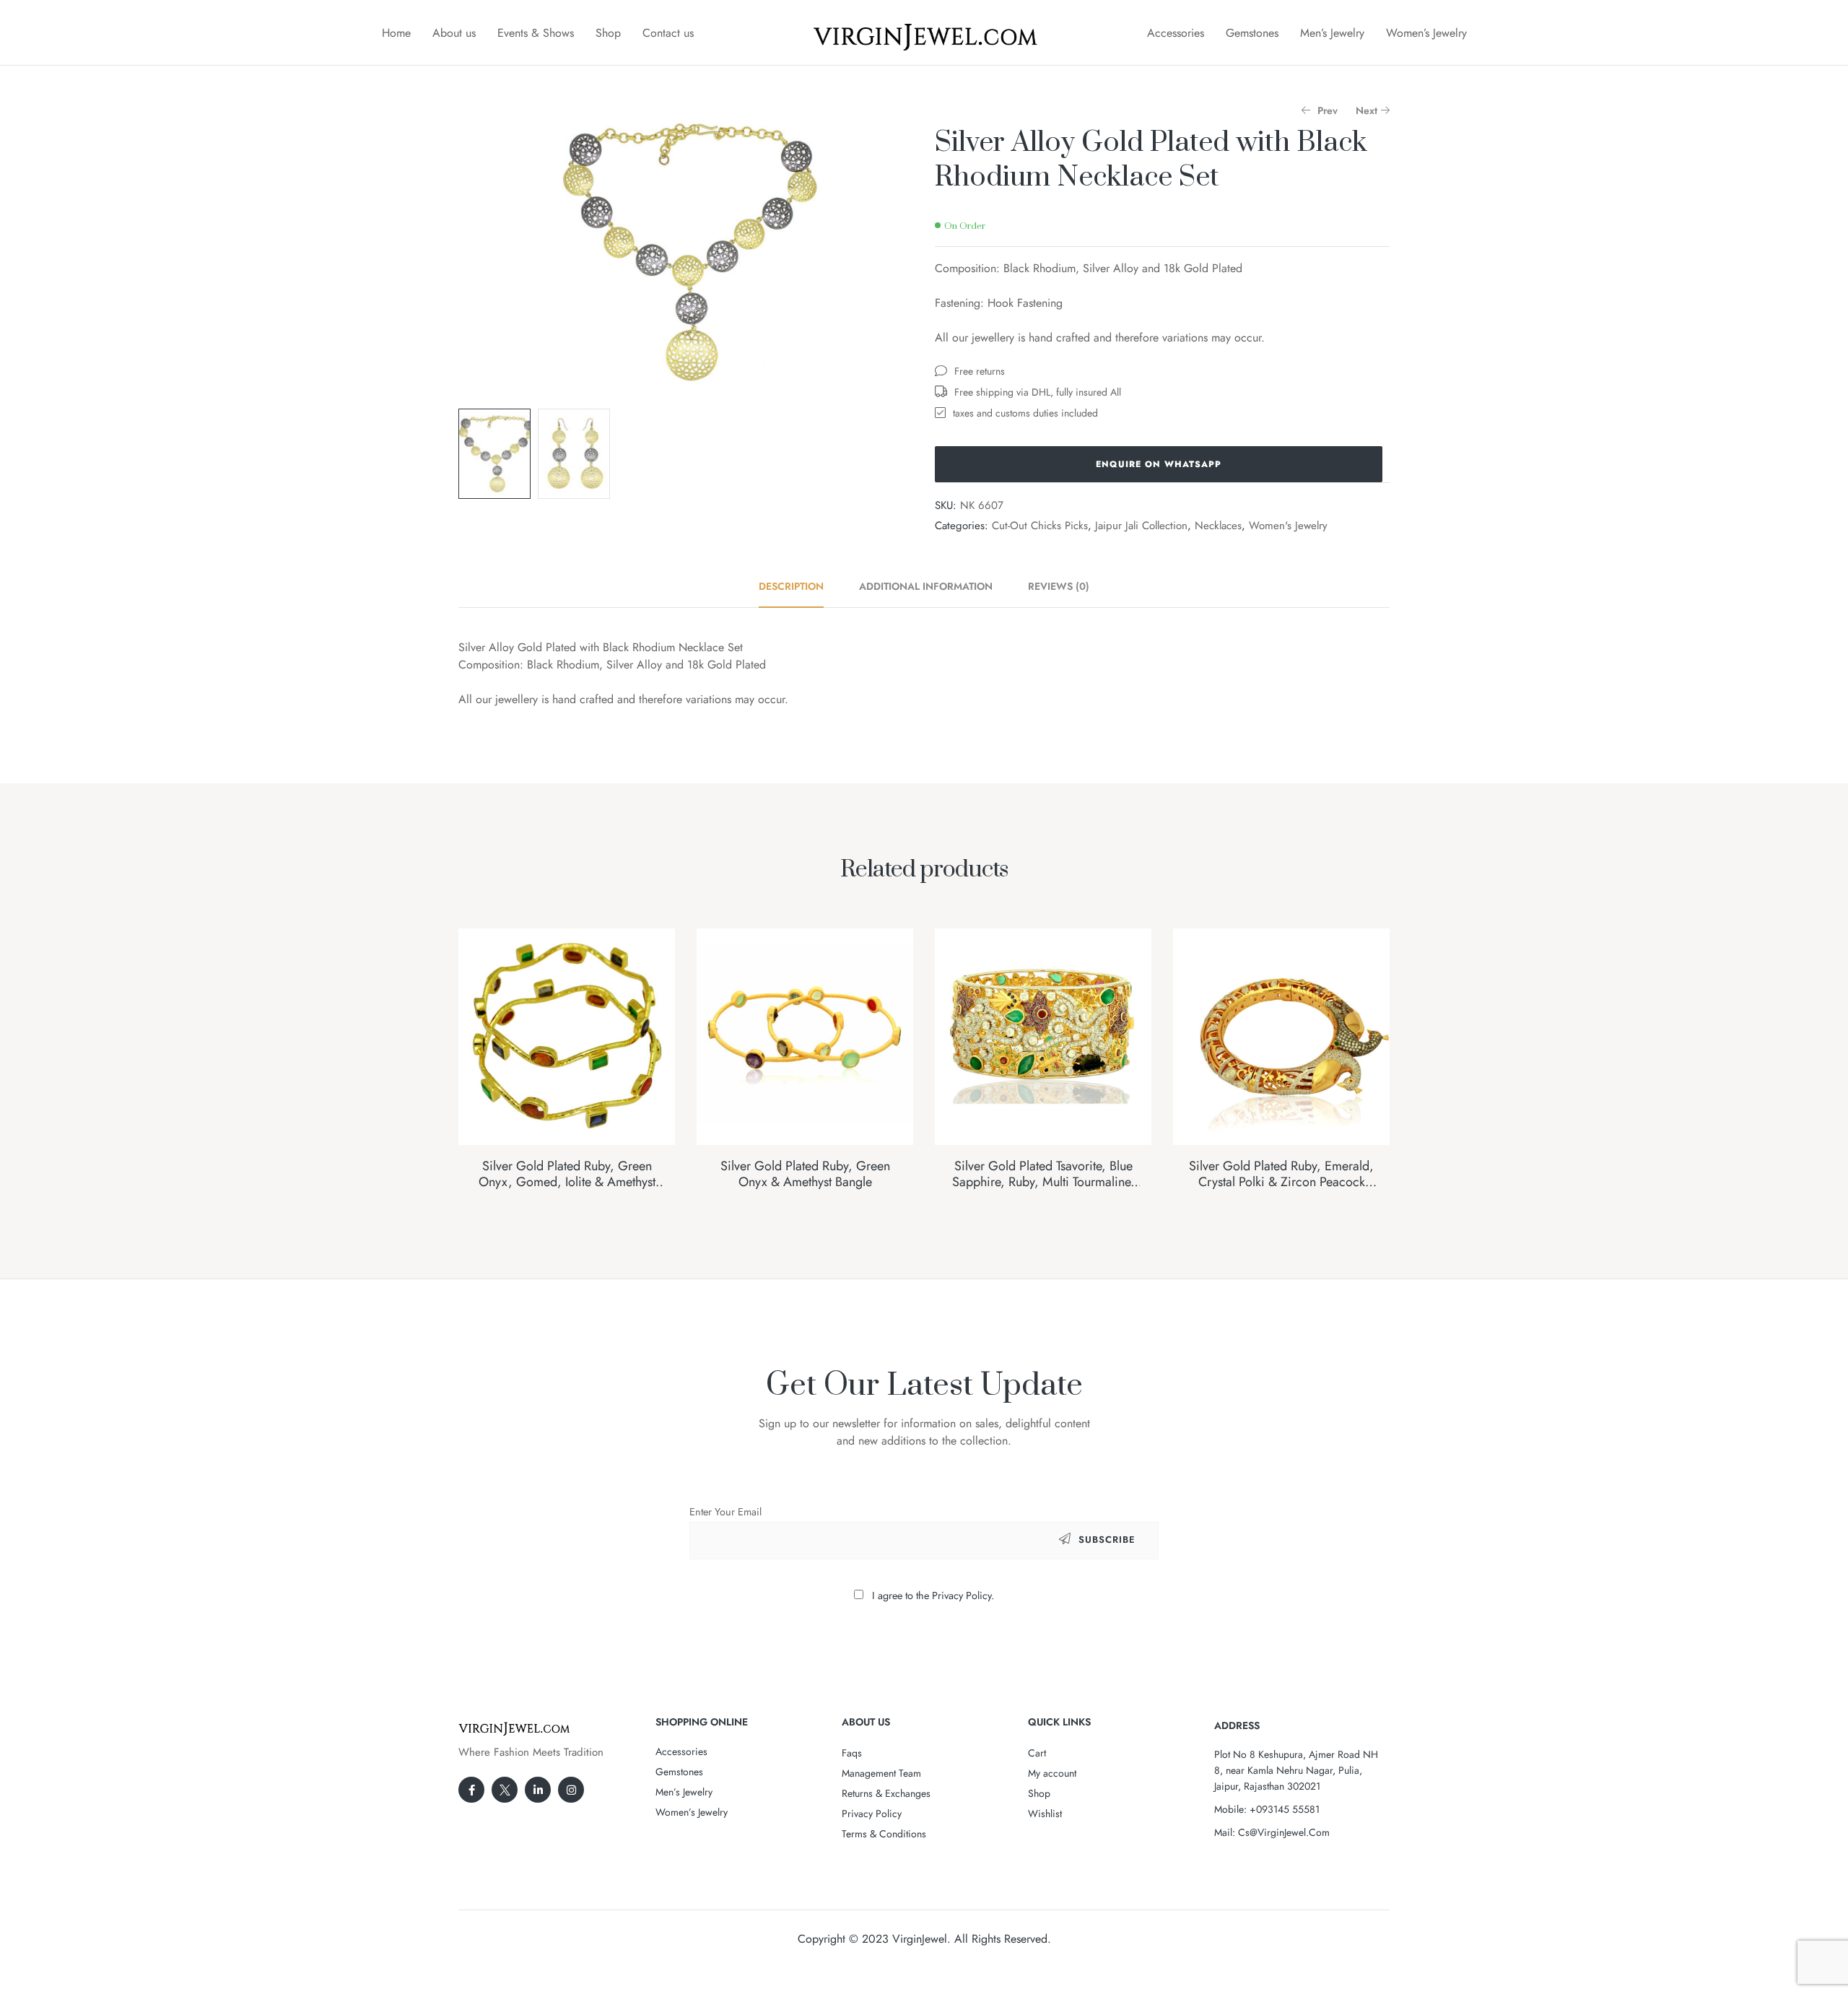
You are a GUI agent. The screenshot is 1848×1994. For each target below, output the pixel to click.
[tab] (799, 586)
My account (1052, 1773)
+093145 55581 (1285, 1809)
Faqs (852, 1753)
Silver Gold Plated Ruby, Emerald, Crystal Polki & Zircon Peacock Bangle (1281, 1181)
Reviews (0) (1059, 586)
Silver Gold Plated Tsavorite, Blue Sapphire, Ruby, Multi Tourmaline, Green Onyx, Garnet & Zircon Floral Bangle (1043, 1189)
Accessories (1176, 33)
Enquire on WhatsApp (1159, 464)
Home (396, 33)
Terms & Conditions (884, 1834)
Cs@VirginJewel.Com (1284, 1832)
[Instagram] (571, 1790)
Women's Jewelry (1288, 526)
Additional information (926, 586)
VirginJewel (920, 1939)
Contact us (668, 33)
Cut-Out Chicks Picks (1040, 526)
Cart (1037, 1753)
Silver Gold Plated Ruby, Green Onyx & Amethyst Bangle (805, 1174)
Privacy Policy (872, 1814)
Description (791, 586)
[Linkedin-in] (538, 1790)
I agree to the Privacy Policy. (933, 1595)
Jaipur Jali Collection (1141, 526)
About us (454, 33)
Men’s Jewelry (1332, 33)
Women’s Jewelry (1426, 33)
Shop (608, 33)
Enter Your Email (725, 1512)
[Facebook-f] (471, 1790)
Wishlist (1045, 1814)
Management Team (881, 1773)
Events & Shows (536, 33)
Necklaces (1218, 526)
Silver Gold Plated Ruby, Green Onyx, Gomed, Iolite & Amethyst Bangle (567, 1181)
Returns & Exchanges (886, 1793)
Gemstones (1252, 33)
